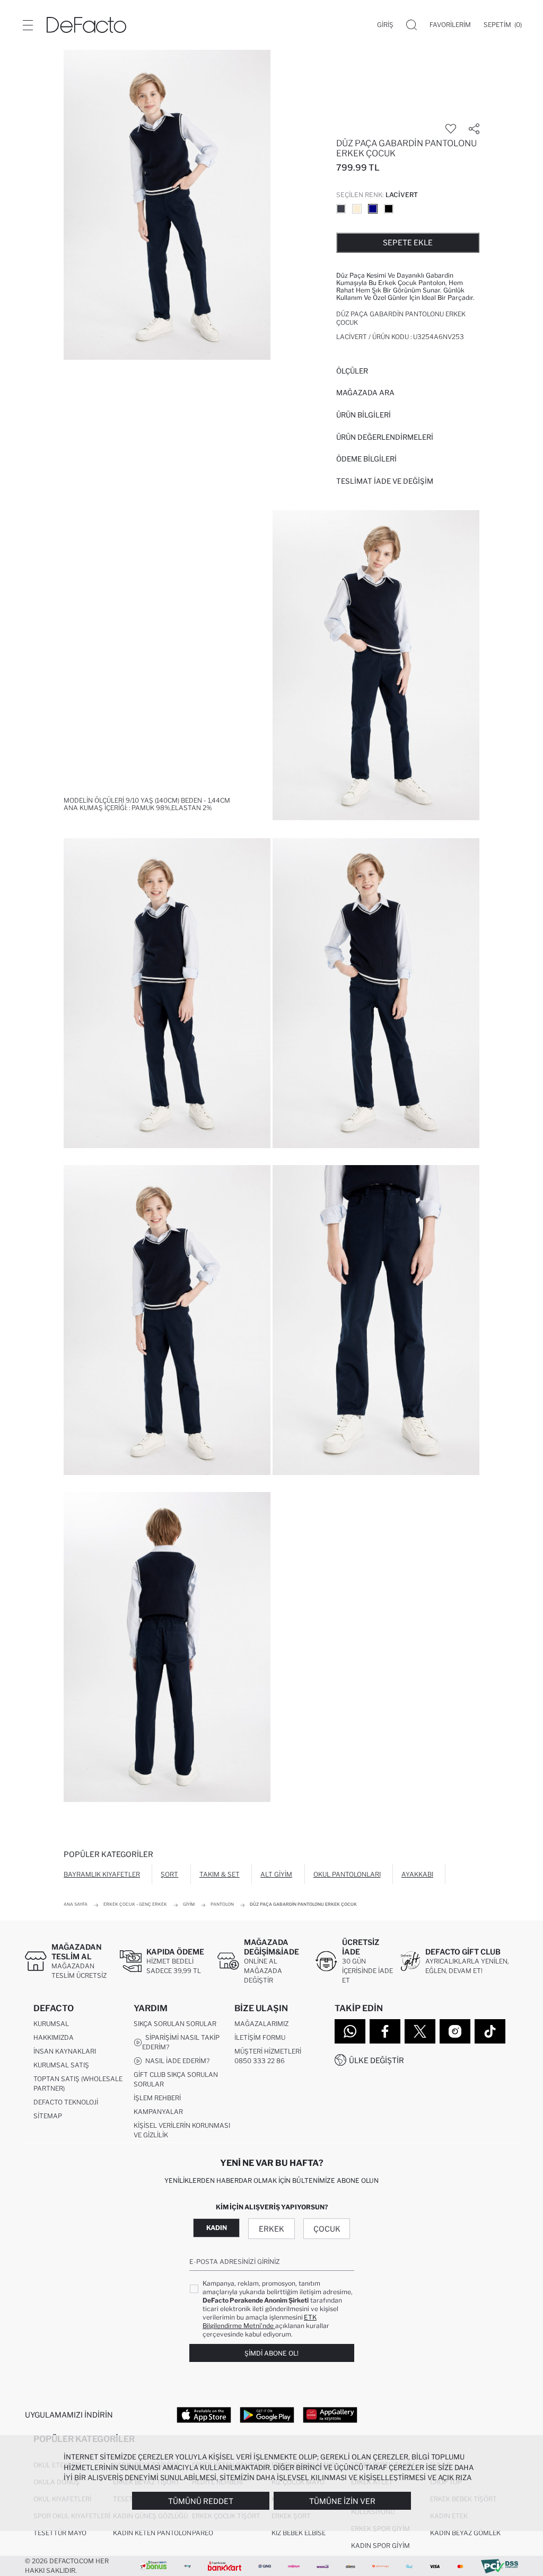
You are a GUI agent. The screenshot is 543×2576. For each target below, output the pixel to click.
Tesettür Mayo (60, 2533)
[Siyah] (389, 209)
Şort (169, 1874)
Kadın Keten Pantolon (152, 2533)
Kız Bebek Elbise (299, 2533)
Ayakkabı (417, 1874)
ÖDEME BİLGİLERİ (366, 459)
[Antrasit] (341, 209)
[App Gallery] (330, 2414)
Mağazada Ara (365, 393)
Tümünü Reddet (201, 2501)
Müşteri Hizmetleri (268, 2051)
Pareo (203, 2533)
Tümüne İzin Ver (342, 2501)
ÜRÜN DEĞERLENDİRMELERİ (385, 437)
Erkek (271, 2229)
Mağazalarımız (261, 2024)
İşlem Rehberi (157, 2098)
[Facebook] (385, 2031)
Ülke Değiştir (376, 2060)
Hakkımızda (54, 2037)
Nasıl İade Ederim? (176, 2061)
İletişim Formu (260, 2037)
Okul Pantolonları (347, 1874)
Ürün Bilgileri (364, 415)
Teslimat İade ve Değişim (385, 481)
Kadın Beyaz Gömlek (465, 2533)
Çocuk (327, 2229)
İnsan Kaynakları (65, 2051)
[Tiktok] (490, 2031)
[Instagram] (455, 2031)
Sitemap (48, 2116)
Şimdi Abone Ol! (271, 2353)
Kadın (217, 2228)
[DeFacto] (86, 25)
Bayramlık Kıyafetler (102, 1874)
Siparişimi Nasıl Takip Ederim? (181, 2042)
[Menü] (28, 25)
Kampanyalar (158, 2112)
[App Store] (204, 2414)
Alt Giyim (276, 1874)
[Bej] (357, 209)
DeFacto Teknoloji (66, 2102)
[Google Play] (267, 2414)
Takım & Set (220, 1874)
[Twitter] (420, 2031)
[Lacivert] (373, 209)
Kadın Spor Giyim (380, 2546)
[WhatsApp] (350, 2031)
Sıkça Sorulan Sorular (175, 2024)
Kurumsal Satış (61, 2065)
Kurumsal (51, 2024)
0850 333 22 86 (260, 2061)
